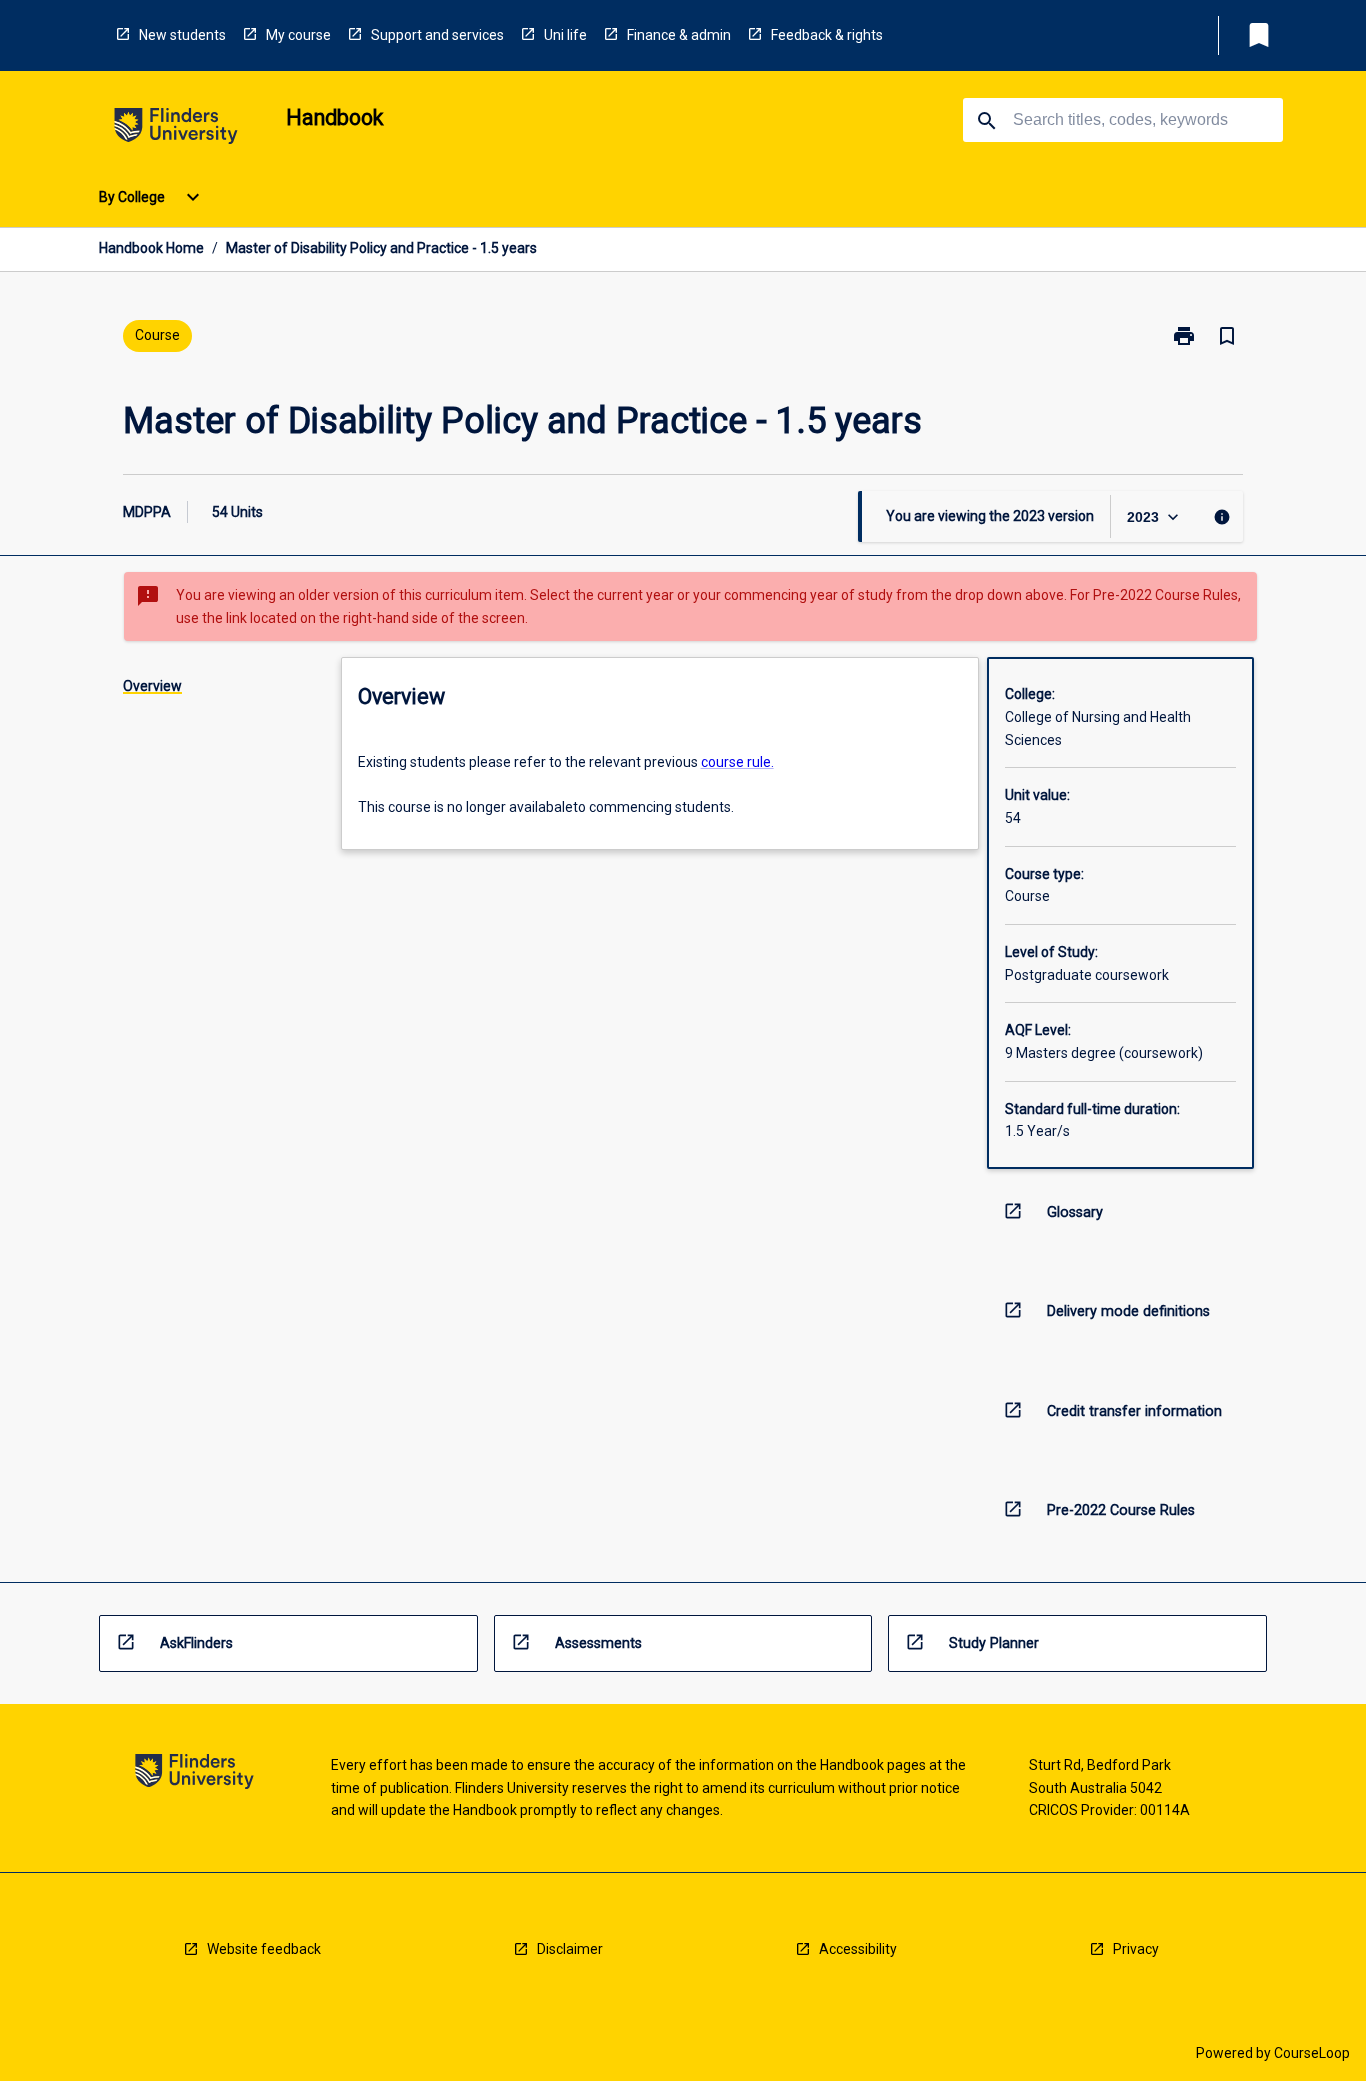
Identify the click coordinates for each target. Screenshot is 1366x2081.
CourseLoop (1312, 2053)
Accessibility (858, 1949)
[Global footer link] (194, 1774)
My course (298, 35)
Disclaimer (570, 1949)
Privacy (1136, 1949)
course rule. (737, 762)
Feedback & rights (827, 35)
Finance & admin (679, 35)
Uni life (565, 35)
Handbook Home (151, 248)
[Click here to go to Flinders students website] (176, 129)
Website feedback (264, 1949)
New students (182, 35)
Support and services (437, 35)
